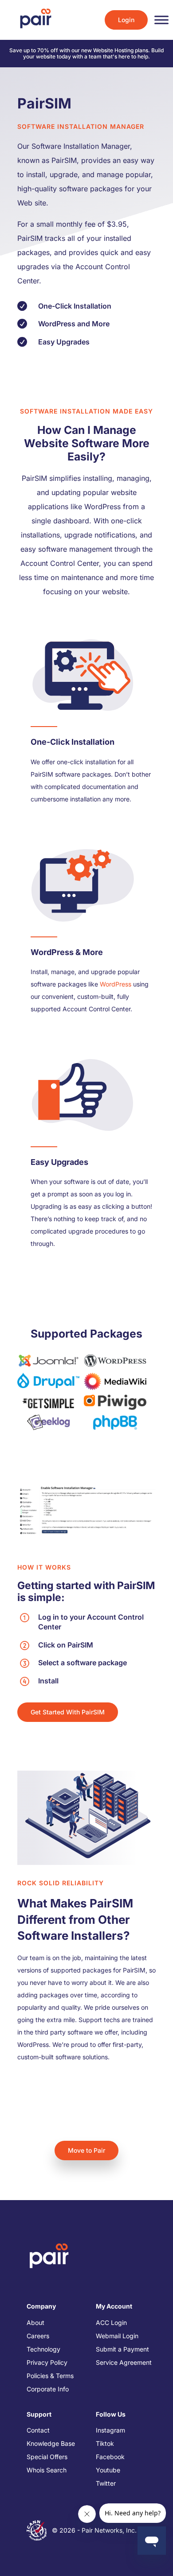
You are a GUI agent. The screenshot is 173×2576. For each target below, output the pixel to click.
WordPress (116, 984)
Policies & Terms (50, 2376)
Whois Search (47, 2470)
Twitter (106, 2483)
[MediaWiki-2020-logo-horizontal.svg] (115, 1381)
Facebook (110, 2457)
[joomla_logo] (48, 1360)
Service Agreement (124, 2362)
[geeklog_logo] (48, 1422)
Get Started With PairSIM (68, 1712)
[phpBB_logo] (115, 1422)
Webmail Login (117, 2336)
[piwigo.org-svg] (115, 1402)
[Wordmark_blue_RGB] (48, 1380)
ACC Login (111, 2323)
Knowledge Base (51, 2443)
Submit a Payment (122, 2349)
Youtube (108, 2470)
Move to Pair (86, 2150)
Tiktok (105, 2443)
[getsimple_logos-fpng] (48, 1402)
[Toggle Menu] (161, 20)
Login (126, 20)
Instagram (110, 2430)
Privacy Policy (47, 2362)
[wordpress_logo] (115, 1360)
